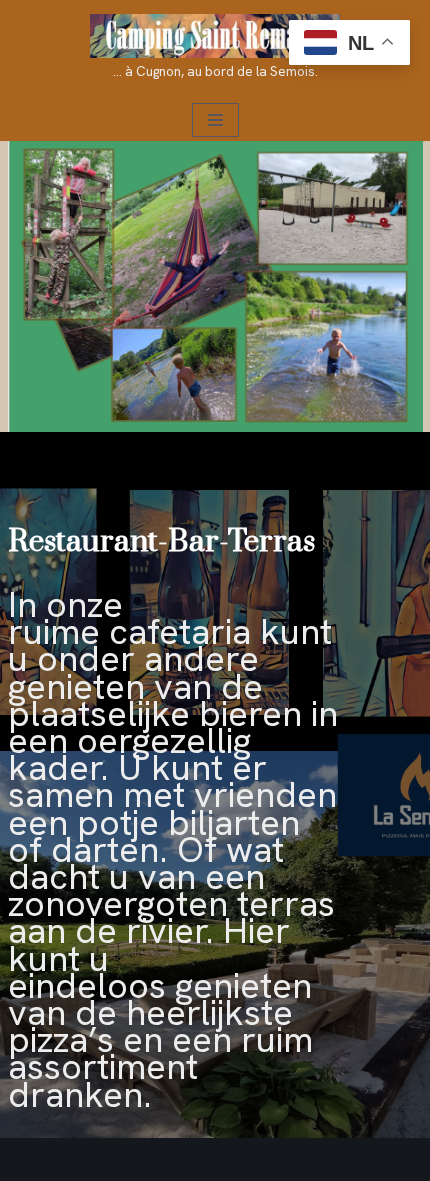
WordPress (268, 1159)
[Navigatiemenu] (215, 120)
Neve (33, 1159)
